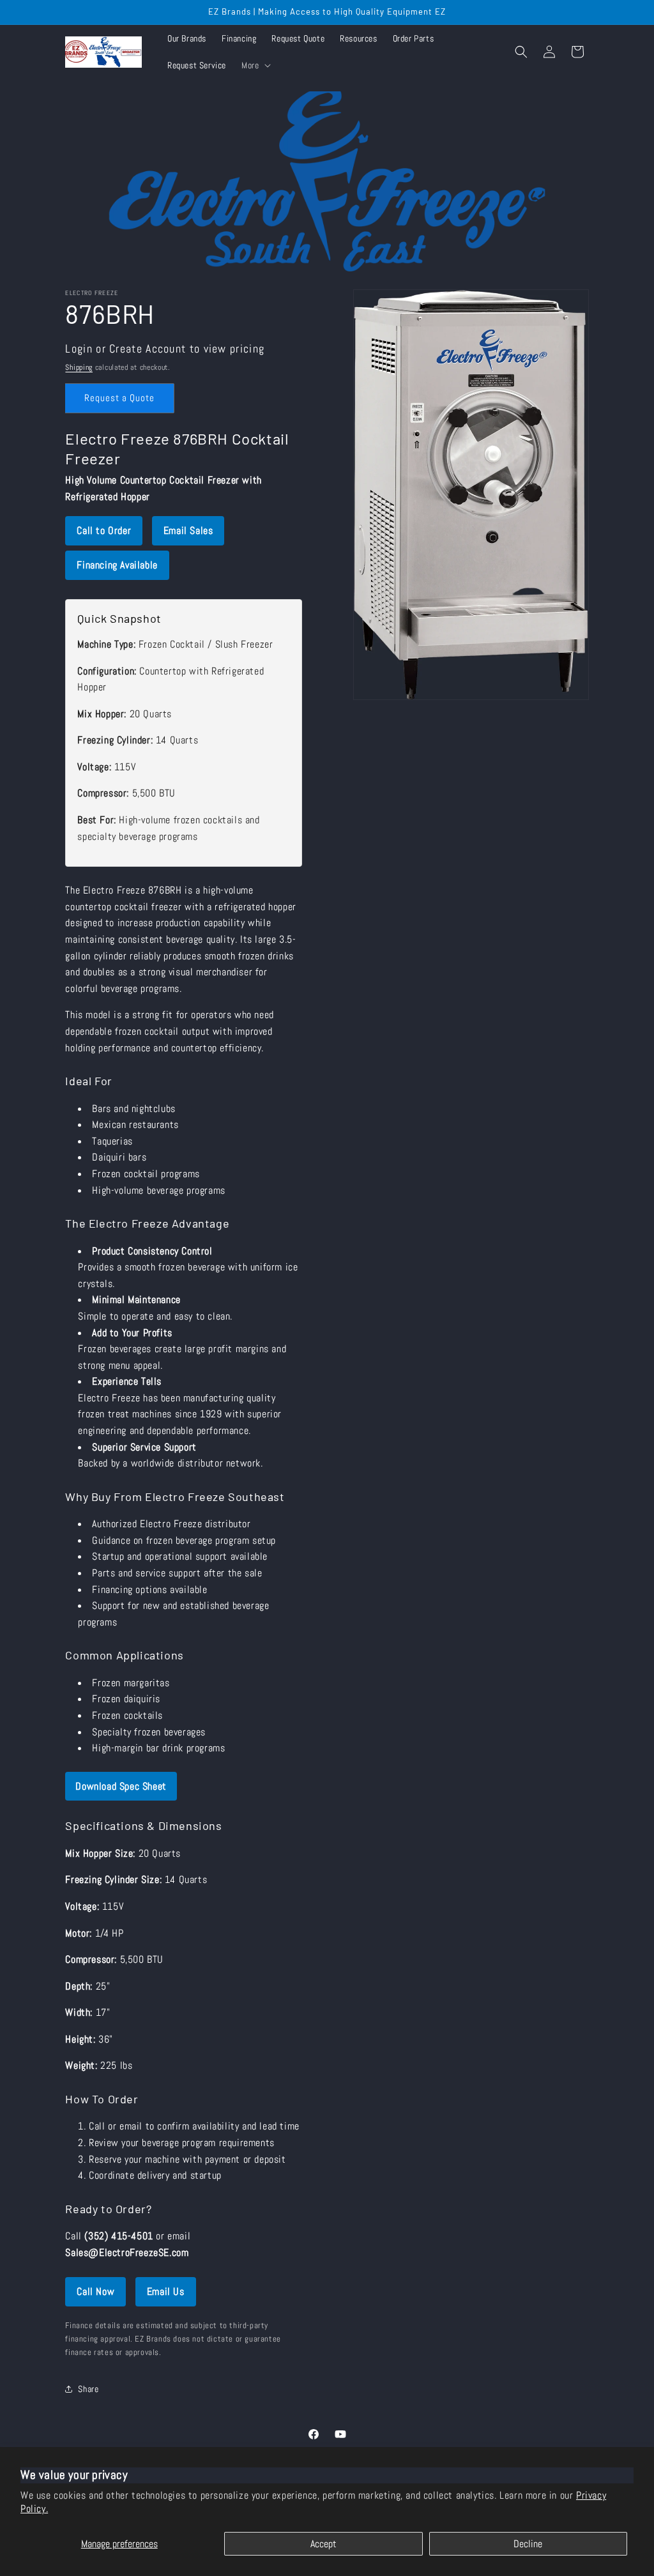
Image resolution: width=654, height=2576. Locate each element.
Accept (323, 2544)
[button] (255, 65)
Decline (528, 2544)
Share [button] (88, 2389)
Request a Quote (119, 398)
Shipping (79, 367)
